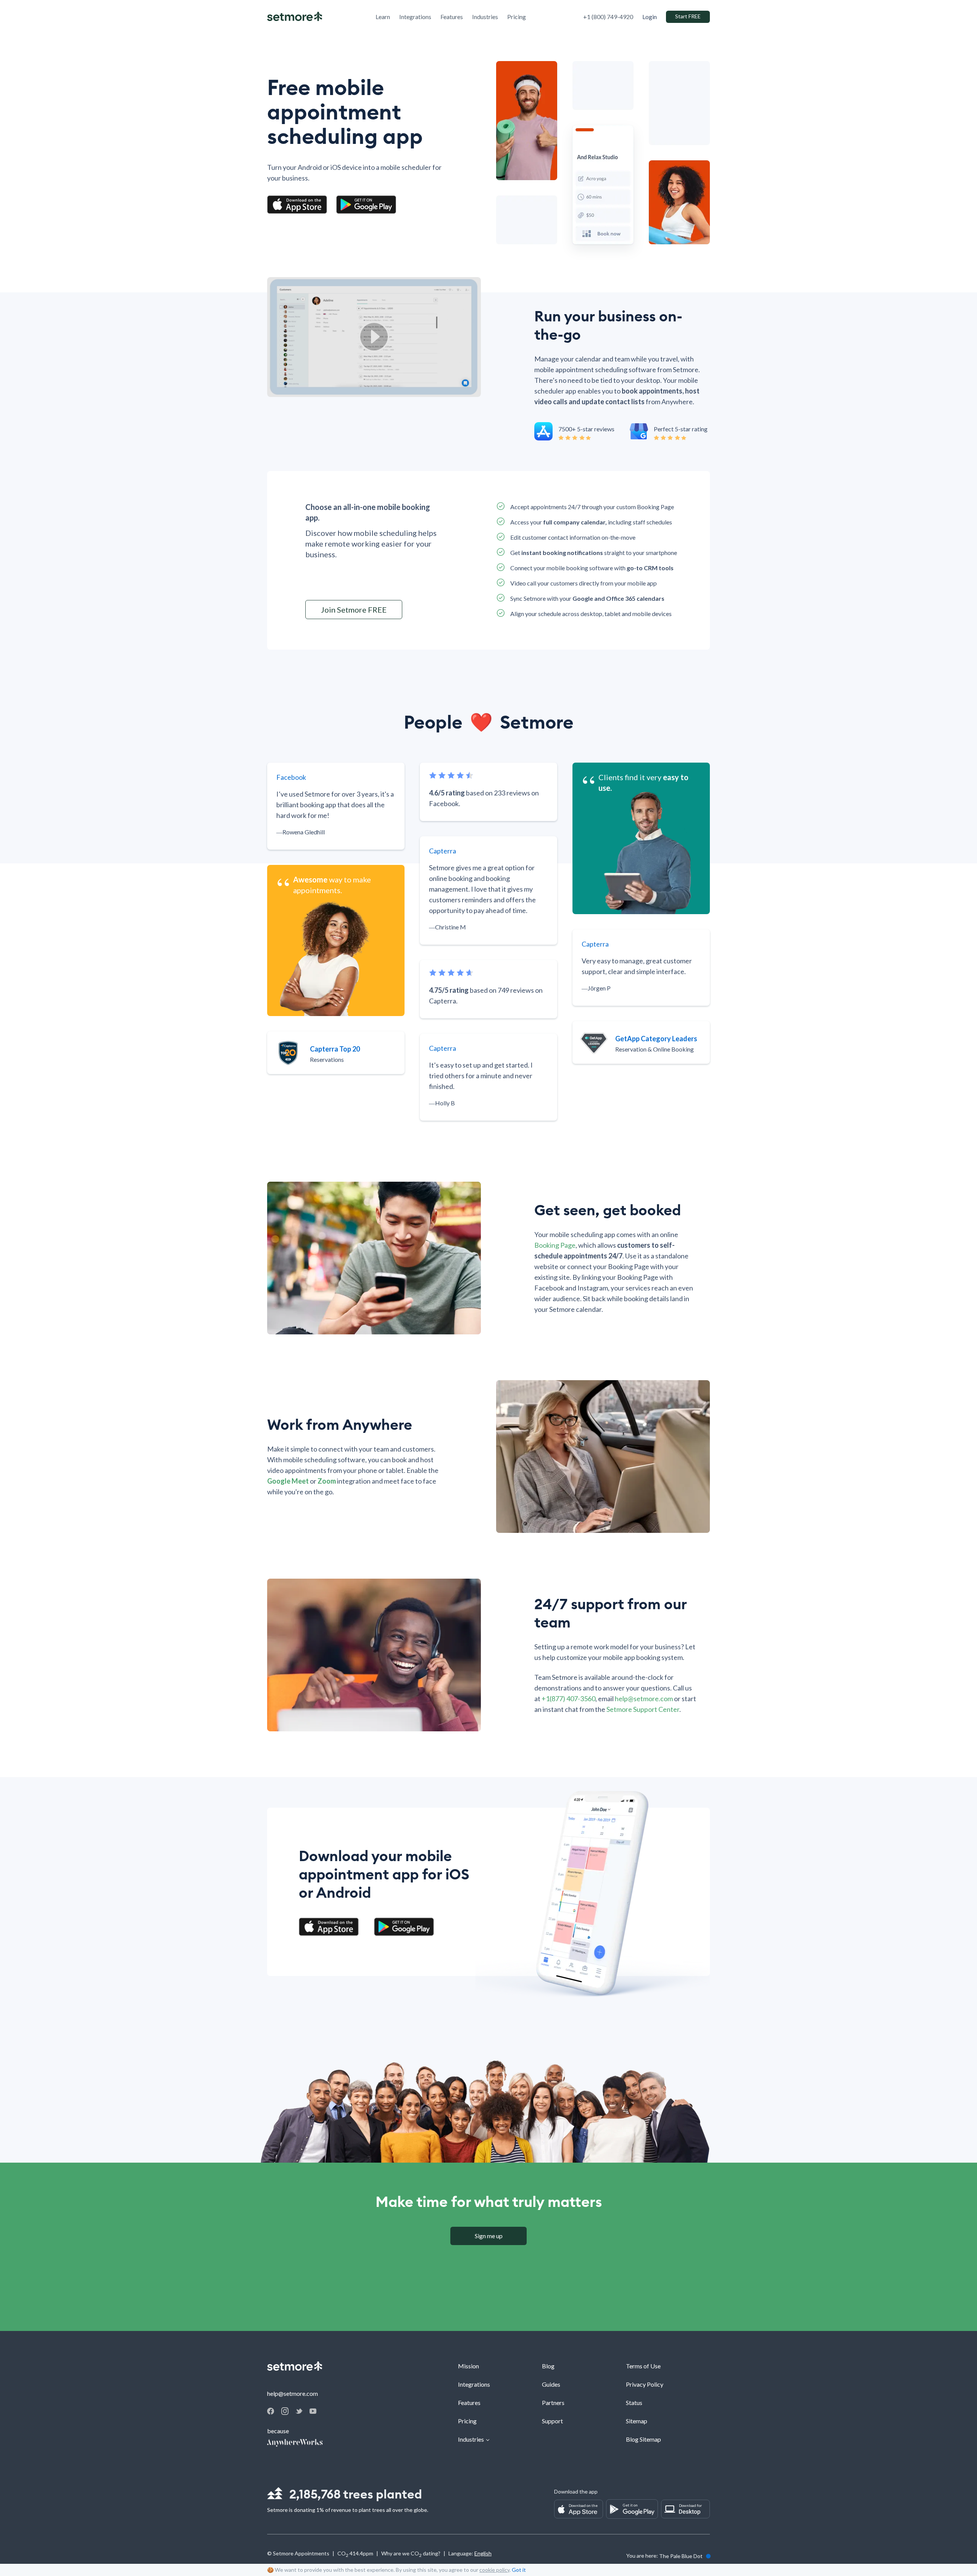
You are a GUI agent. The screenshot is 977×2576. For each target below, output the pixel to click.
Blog (548, 2366)
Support (552, 2421)
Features (469, 2403)
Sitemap (637, 2421)
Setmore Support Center (643, 1709)
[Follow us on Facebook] (271, 2412)
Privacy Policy (645, 2384)
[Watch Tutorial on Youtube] (313, 2411)
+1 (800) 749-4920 (608, 17)
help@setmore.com (644, 1699)
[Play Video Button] (374, 337)
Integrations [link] (415, 17)
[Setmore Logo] (295, 17)
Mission (468, 2366)
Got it (519, 2570)
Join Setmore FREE (354, 610)
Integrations (474, 2384)
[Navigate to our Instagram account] (285, 2412)
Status (634, 2403)
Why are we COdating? (411, 2554)
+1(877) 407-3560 (568, 1699)
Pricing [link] (517, 17)
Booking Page (555, 1245)
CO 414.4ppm (355, 2554)
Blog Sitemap (643, 2439)
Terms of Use (643, 2366)
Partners (553, 2403)
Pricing (467, 2421)
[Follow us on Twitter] (299, 2411)
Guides (551, 2384)
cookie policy (494, 2570)
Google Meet (288, 1481)
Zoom (327, 1481)
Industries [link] (485, 17)
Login (650, 17)
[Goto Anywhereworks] (295, 2443)
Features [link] (452, 17)
